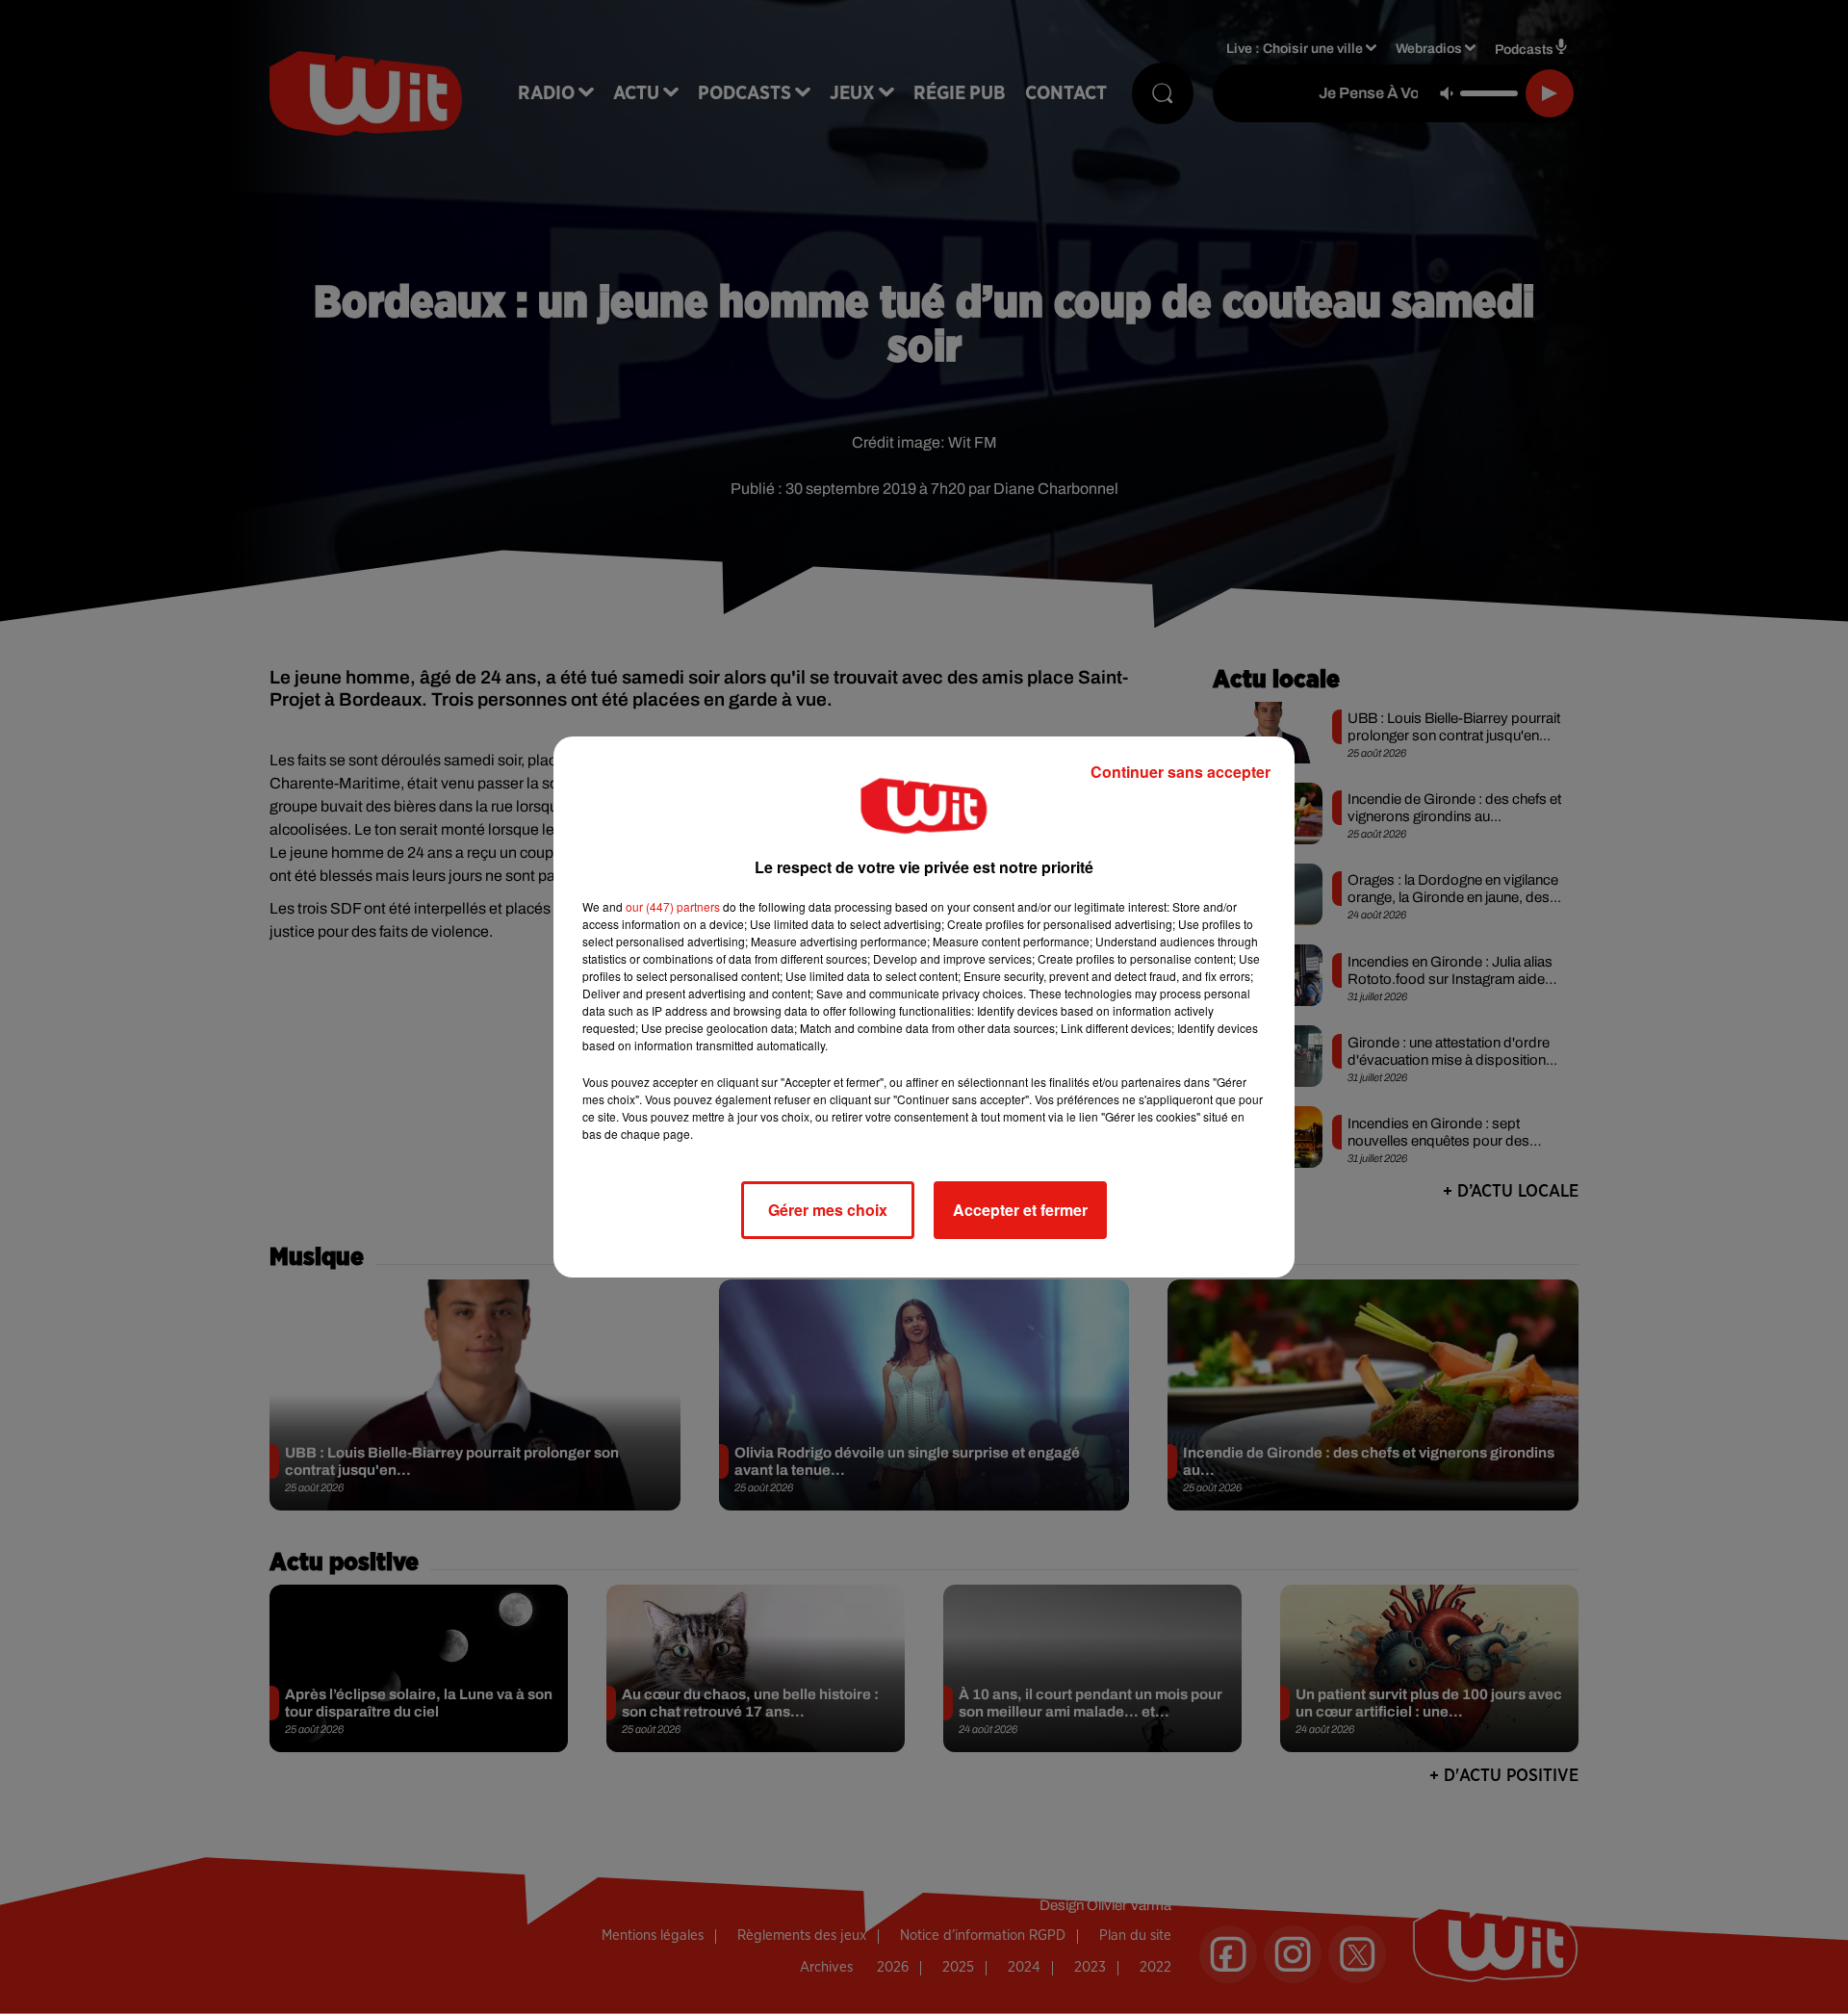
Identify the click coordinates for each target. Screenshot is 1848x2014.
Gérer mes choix (828, 1210)
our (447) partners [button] (673, 906)
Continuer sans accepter (1181, 772)
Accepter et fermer (1020, 1210)
